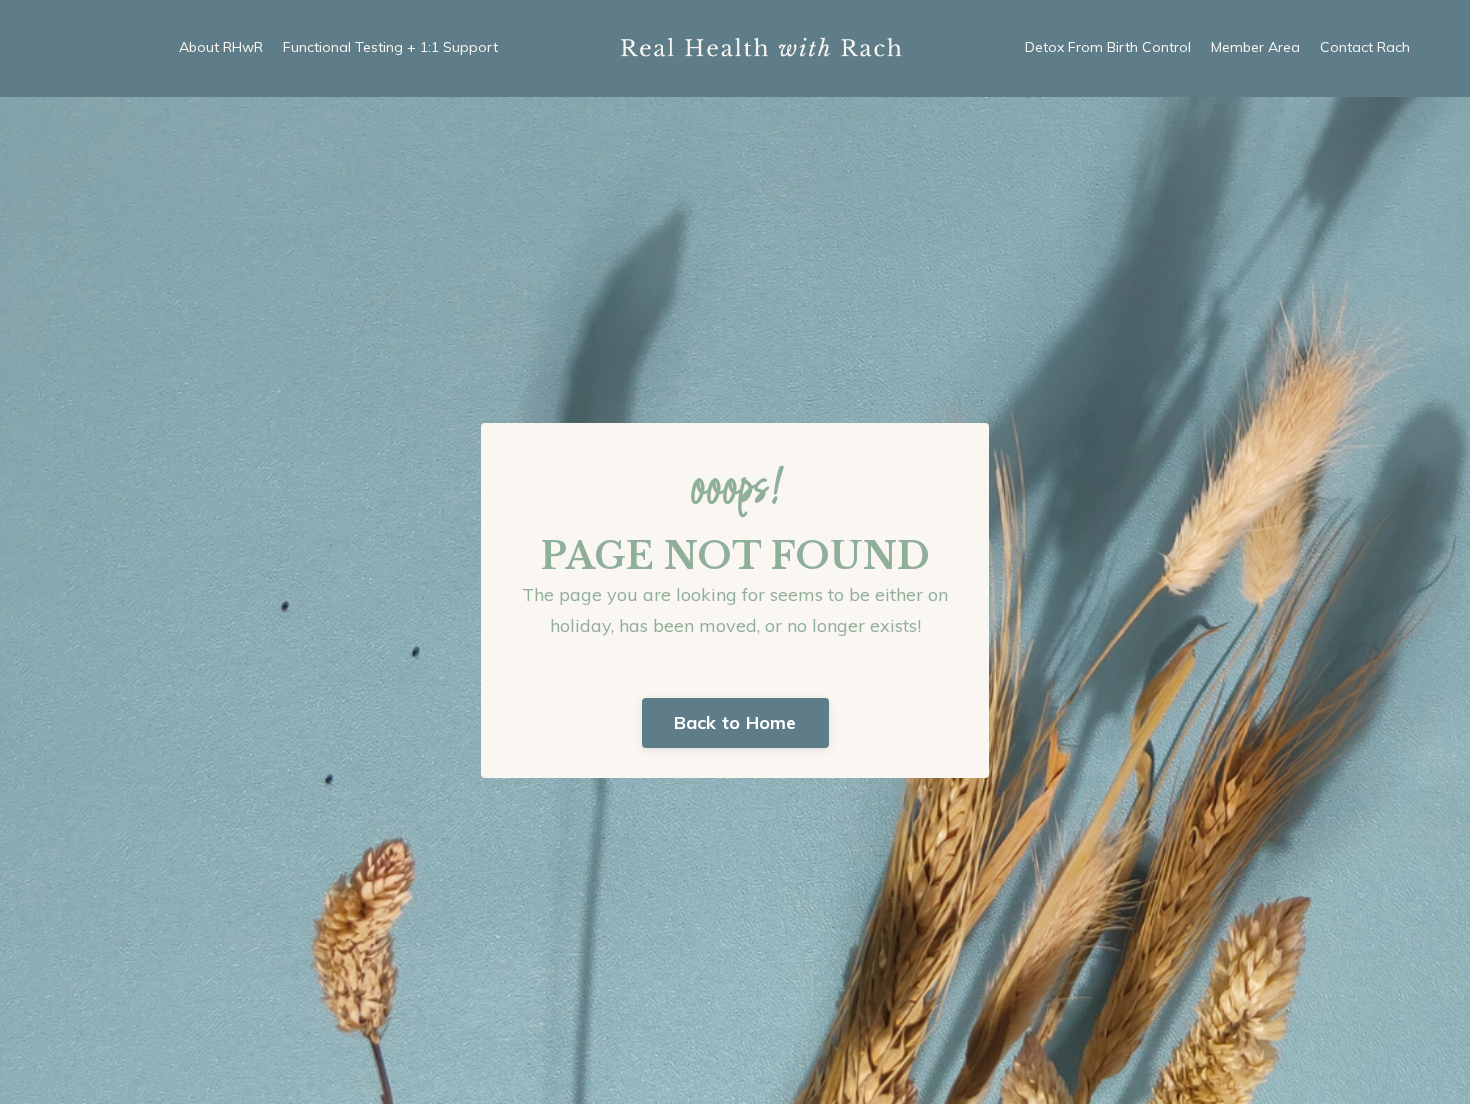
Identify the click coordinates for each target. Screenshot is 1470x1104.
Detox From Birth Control (1108, 47)
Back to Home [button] (735, 722)
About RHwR (221, 47)
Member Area (1255, 47)
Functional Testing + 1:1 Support (390, 47)
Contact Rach (1365, 47)
